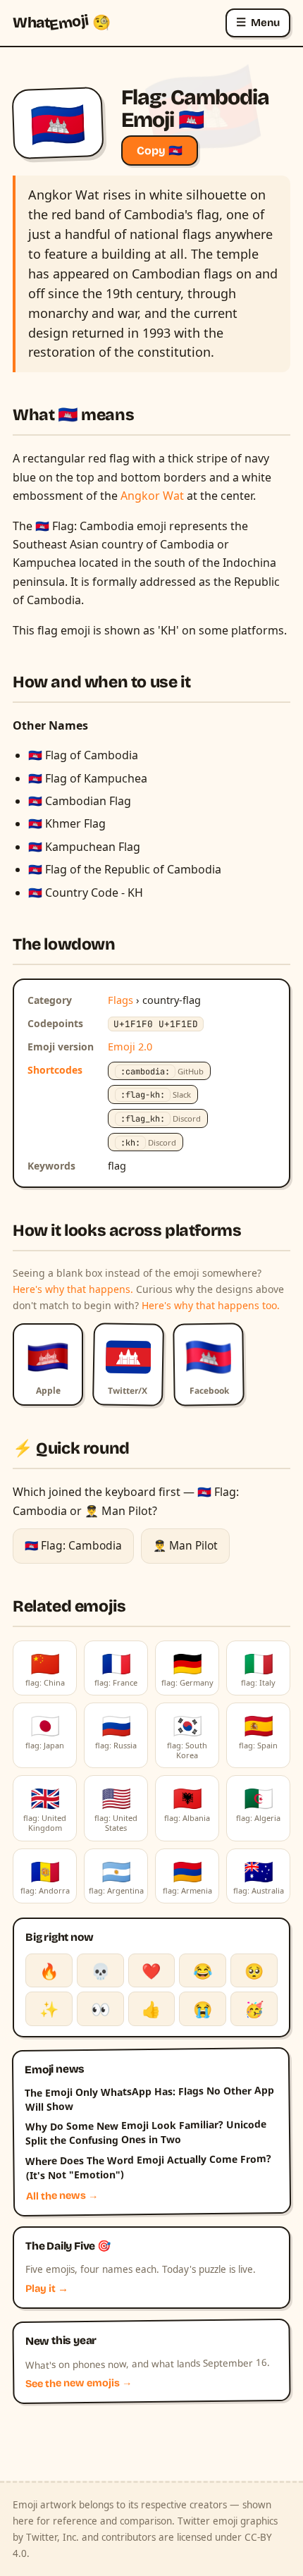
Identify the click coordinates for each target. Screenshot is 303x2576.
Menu (258, 22)
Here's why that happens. (73, 1289)
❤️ (151, 1970)
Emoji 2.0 (130, 1046)
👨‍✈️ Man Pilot (185, 1545)
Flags (120, 1000)
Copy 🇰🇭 (160, 151)
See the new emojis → (79, 2383)
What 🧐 (62, 23)
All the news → (62, 2196)
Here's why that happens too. (211, 1305)
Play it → (47, 2289)
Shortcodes (55, 1070)
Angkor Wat (152, 496)
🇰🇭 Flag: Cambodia (73, 1545)
